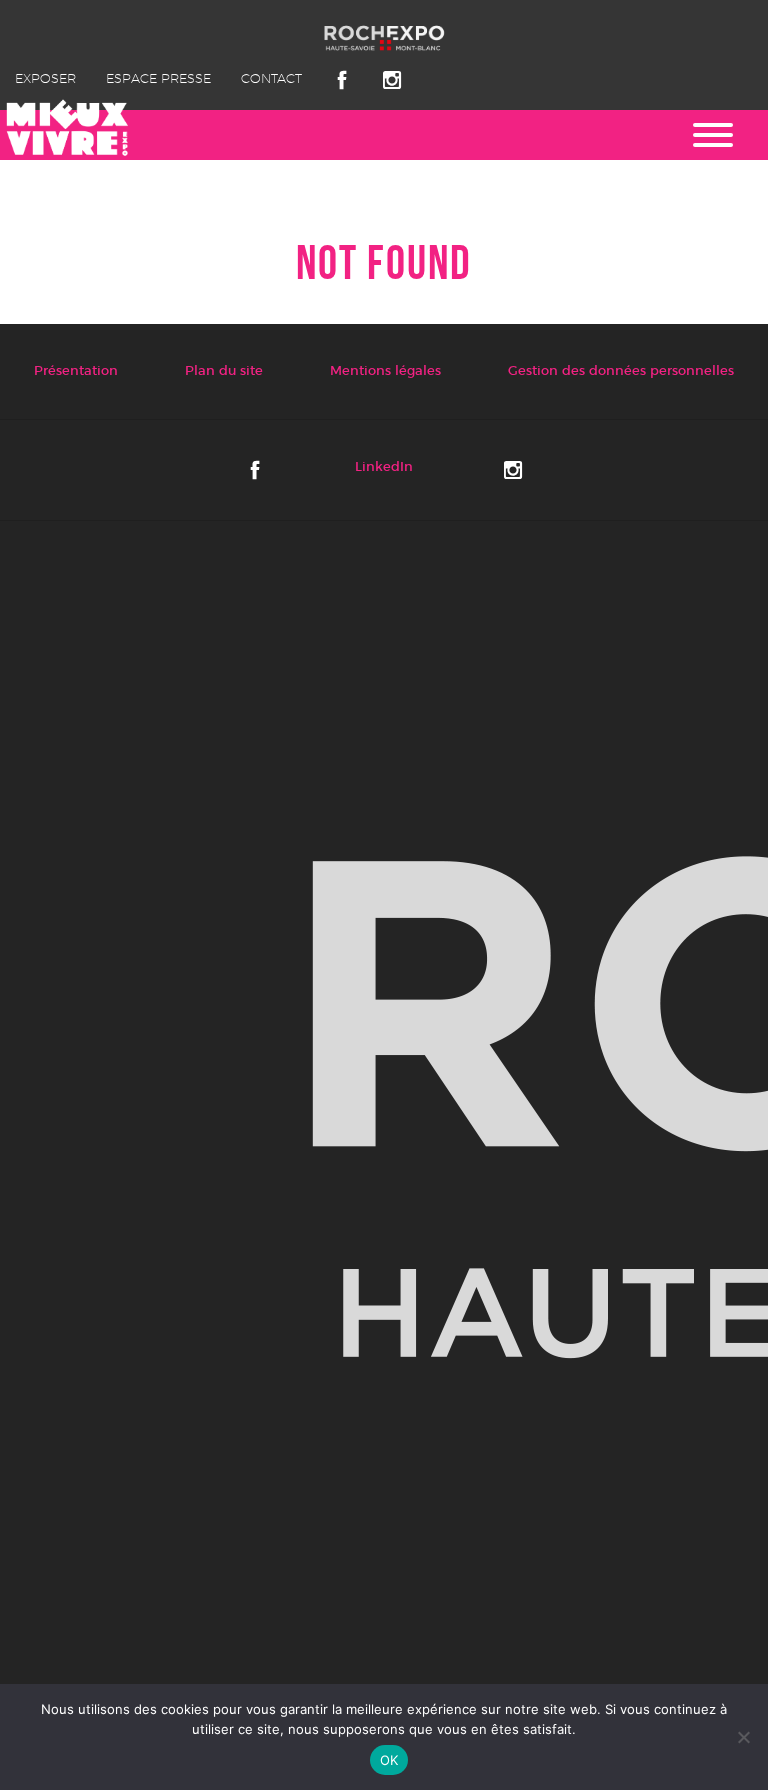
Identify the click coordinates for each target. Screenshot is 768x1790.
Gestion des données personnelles (621, 371)
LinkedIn (384, 467)
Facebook (342, 80)
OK (389, 1760)
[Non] (743, 1737)
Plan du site (224, 371)
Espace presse (158, 79)
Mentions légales (385, 371)
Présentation (76, 371)
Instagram (392, 80)
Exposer (45, 79)
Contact (271, 79)
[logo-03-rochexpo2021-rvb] (384, 1107)
